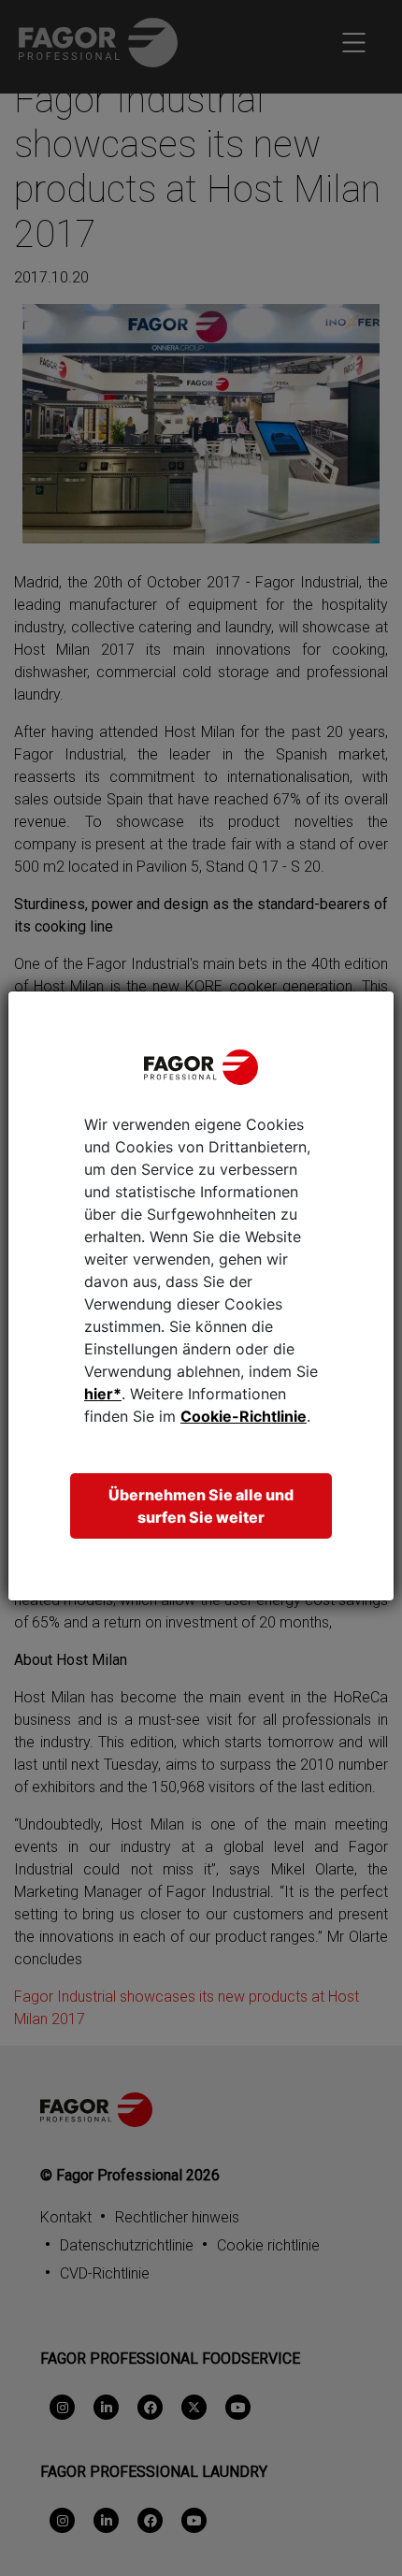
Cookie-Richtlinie (244, 1416)
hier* (103, 1394)
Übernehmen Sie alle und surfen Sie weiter (201, 1506)
